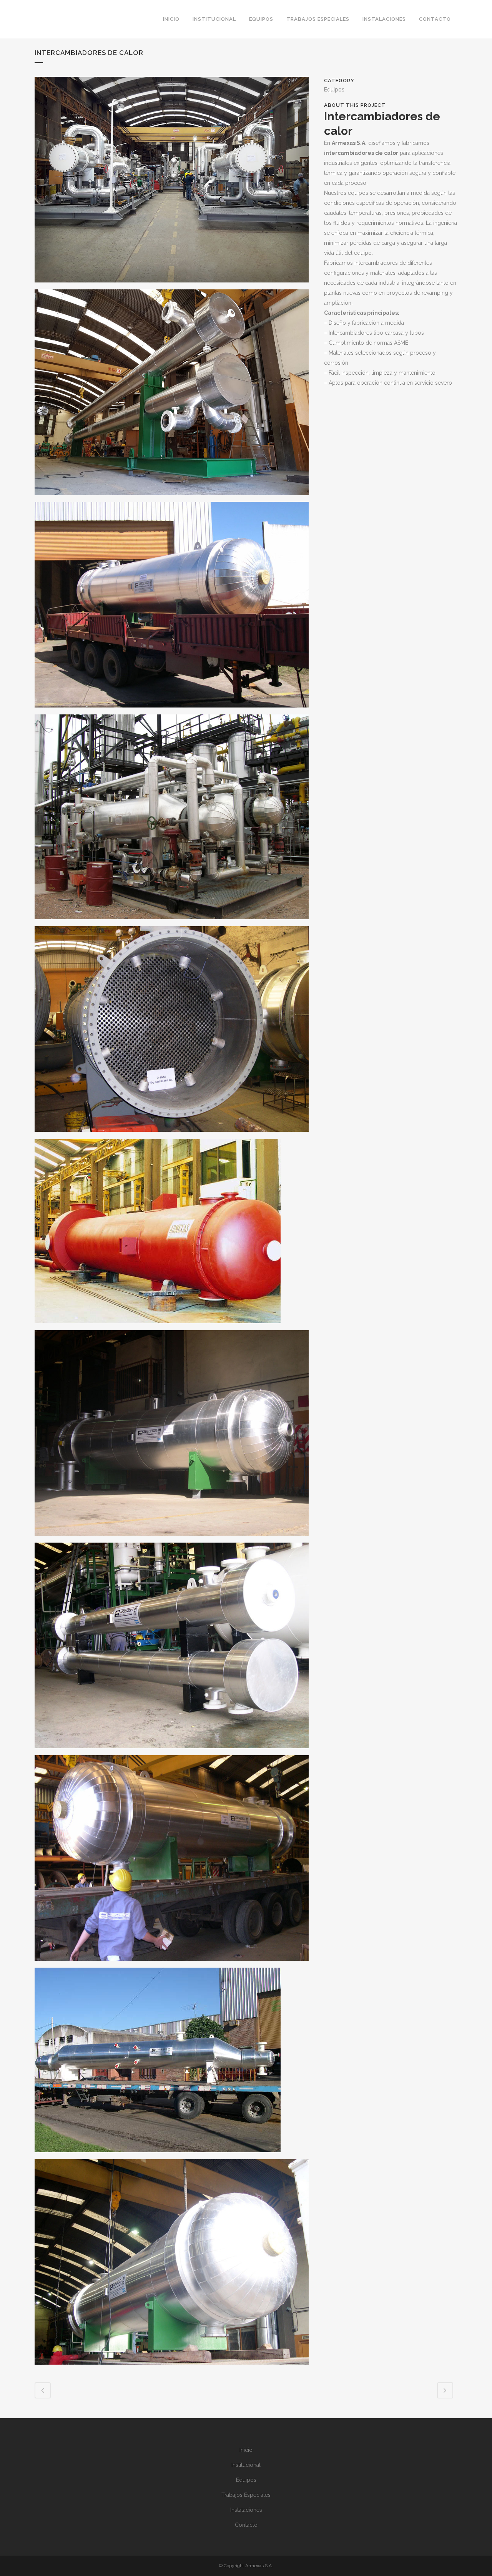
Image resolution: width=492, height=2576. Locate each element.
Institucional (246, 2465)
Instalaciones (246, 2510)
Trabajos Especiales (246, 2495)
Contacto (246, 2525)
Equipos (246, 2480)
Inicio (246, 2450)
